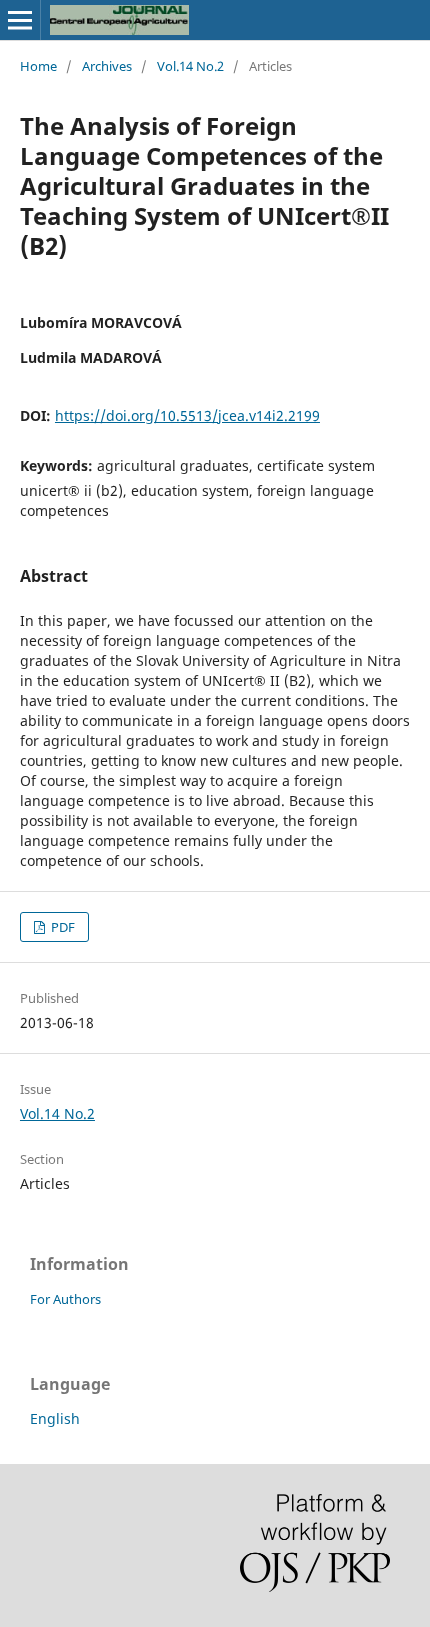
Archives (107, 66)
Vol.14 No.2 (190, 66)
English (55, 1418)
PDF (61, 927)
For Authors (65, 1299)
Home (38, 66)
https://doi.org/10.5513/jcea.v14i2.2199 (187, 415)
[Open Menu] (20, 20)
